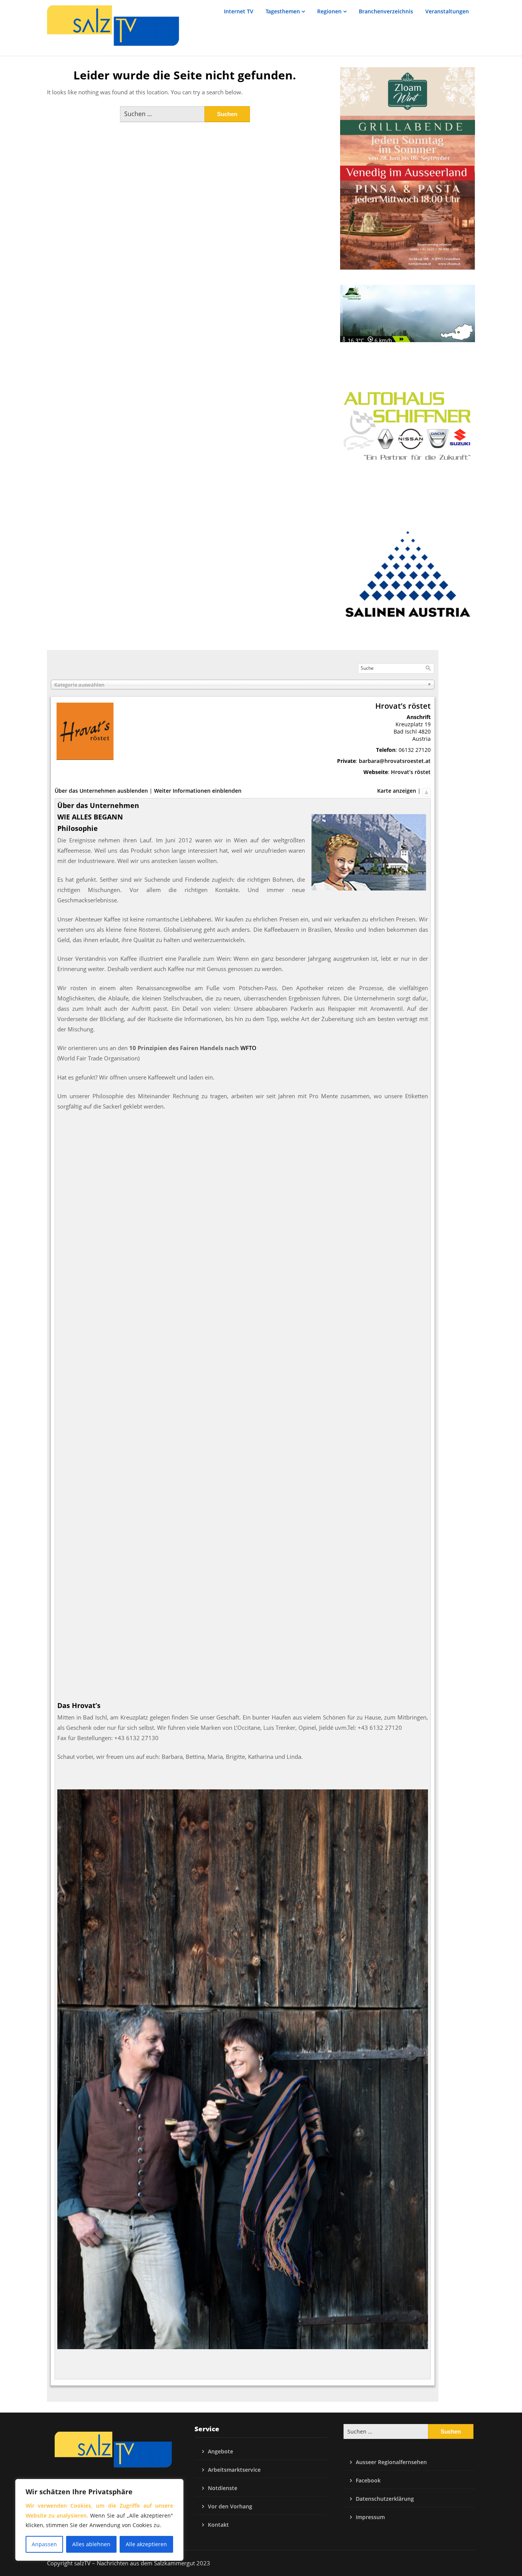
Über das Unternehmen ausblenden (101, 791)
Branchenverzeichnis (386, 11)
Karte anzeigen (397, 791)
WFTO (248, 1048)
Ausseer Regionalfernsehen (391, 2462)
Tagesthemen (283, 11)
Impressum (370, 2517)
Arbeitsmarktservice (234, 2470)
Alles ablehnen (91, 2544)
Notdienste (223, 2488)
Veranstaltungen (447, 11)
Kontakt (218, 2525)
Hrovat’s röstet (411, 772)
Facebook (368, 2480)
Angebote (220, 2451)
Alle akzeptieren (146, 2544)
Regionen (329, 11)
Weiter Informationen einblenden (198, 791)
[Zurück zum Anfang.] (426, 791)
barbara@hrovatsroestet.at (395, 761)
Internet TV (239, 11)
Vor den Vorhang (230, 2506)
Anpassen (44, 2544)
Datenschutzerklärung (385, 2499)
